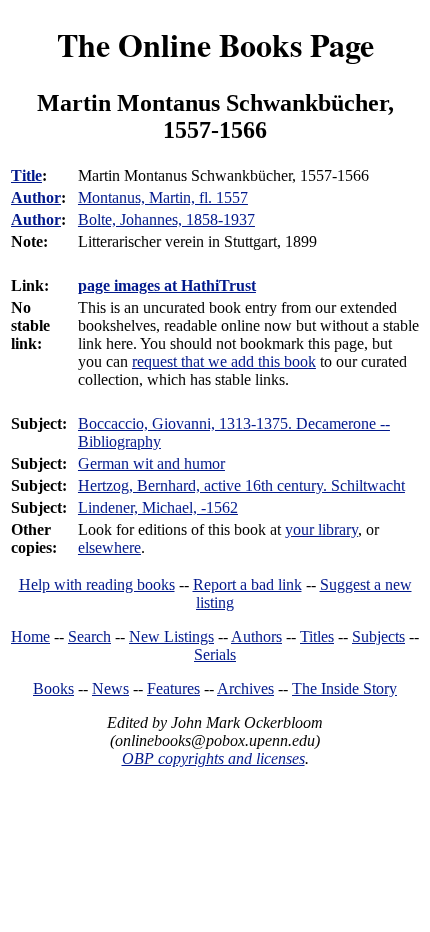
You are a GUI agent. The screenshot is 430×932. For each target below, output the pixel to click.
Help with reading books (97, 584)
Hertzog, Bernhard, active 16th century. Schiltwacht (241, 485)
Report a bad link (247, 584)
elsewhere (109, 547)
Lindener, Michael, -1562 (158, 507)
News (110, 688)
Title (26, 175)
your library (321, 529)
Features (173, 688)
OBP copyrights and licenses (213, 758)
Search (89, 636)
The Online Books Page (215, 44)
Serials (215, 654)
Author (36, 197)
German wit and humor (151, 463)
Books (53, 688)
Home (30, 636)
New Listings (171, 636)
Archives (245, 688)
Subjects (378, 636)
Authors (256, 636)
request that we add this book (224, 361)
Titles (317, 636)
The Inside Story (344, 688)
